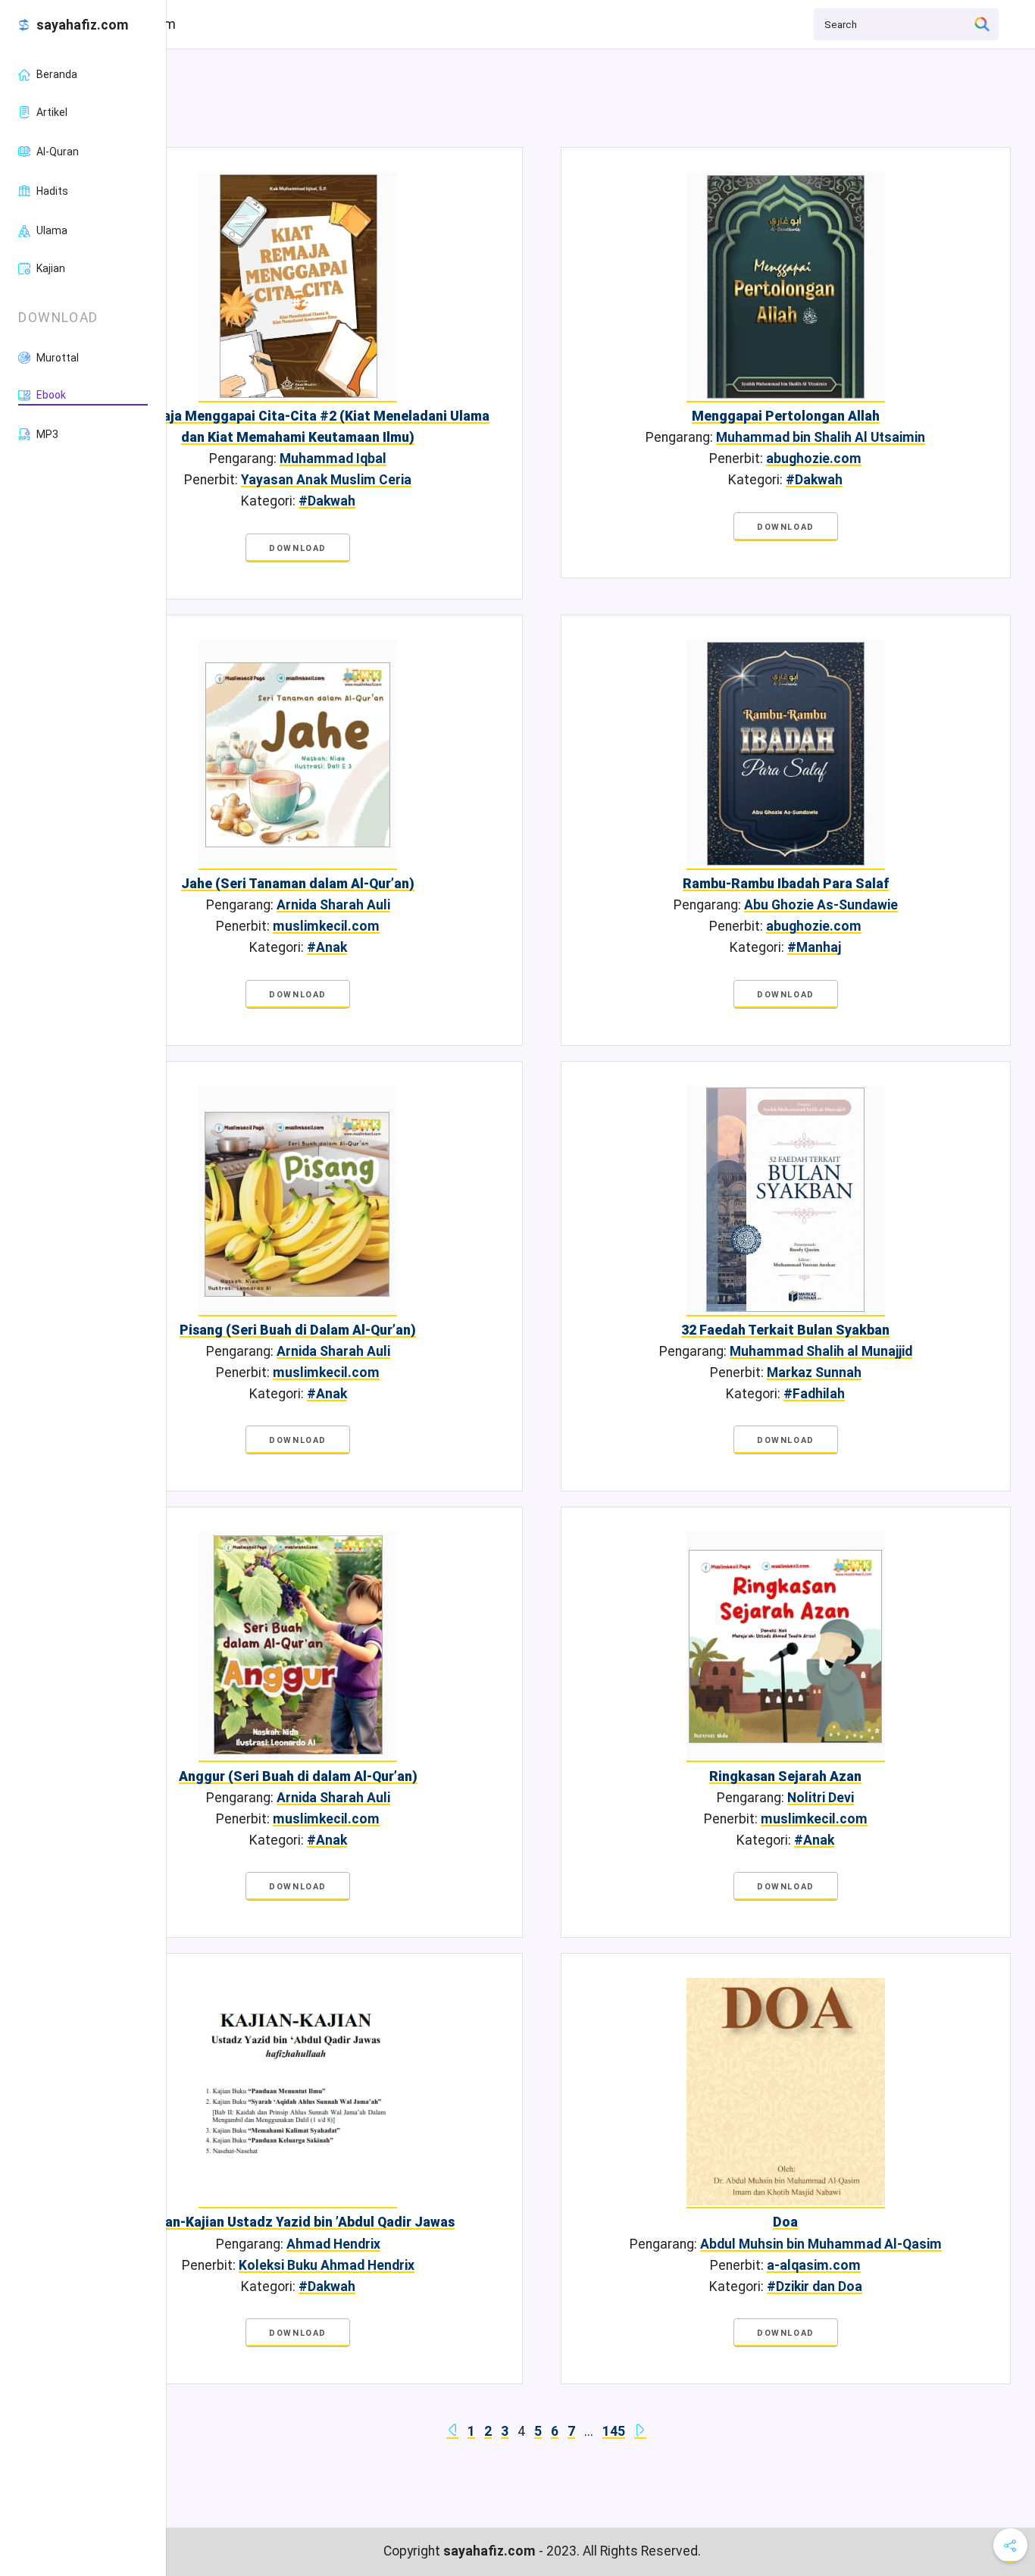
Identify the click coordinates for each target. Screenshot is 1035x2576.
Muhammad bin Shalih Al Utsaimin (821, 437)
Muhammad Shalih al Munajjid (821, 1351)
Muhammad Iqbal (333, 459)
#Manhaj (814, 947)
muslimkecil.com (326, 926)
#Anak (327, 947)
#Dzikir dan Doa (815, 2286)
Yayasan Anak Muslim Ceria (326, 480)
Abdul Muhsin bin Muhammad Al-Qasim (821, 2244)
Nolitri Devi (821, 1798)
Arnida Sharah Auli (333, 905)
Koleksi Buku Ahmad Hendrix (327, 2265)
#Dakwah (327, 501)
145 (614, 2431)
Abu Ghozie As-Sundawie (821, 905)
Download (298, 548)
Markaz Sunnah (814, 1373)
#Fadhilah (814, 1394)
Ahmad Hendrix (333, 2244)
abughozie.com (814, 459)
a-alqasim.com (814, 2265)
